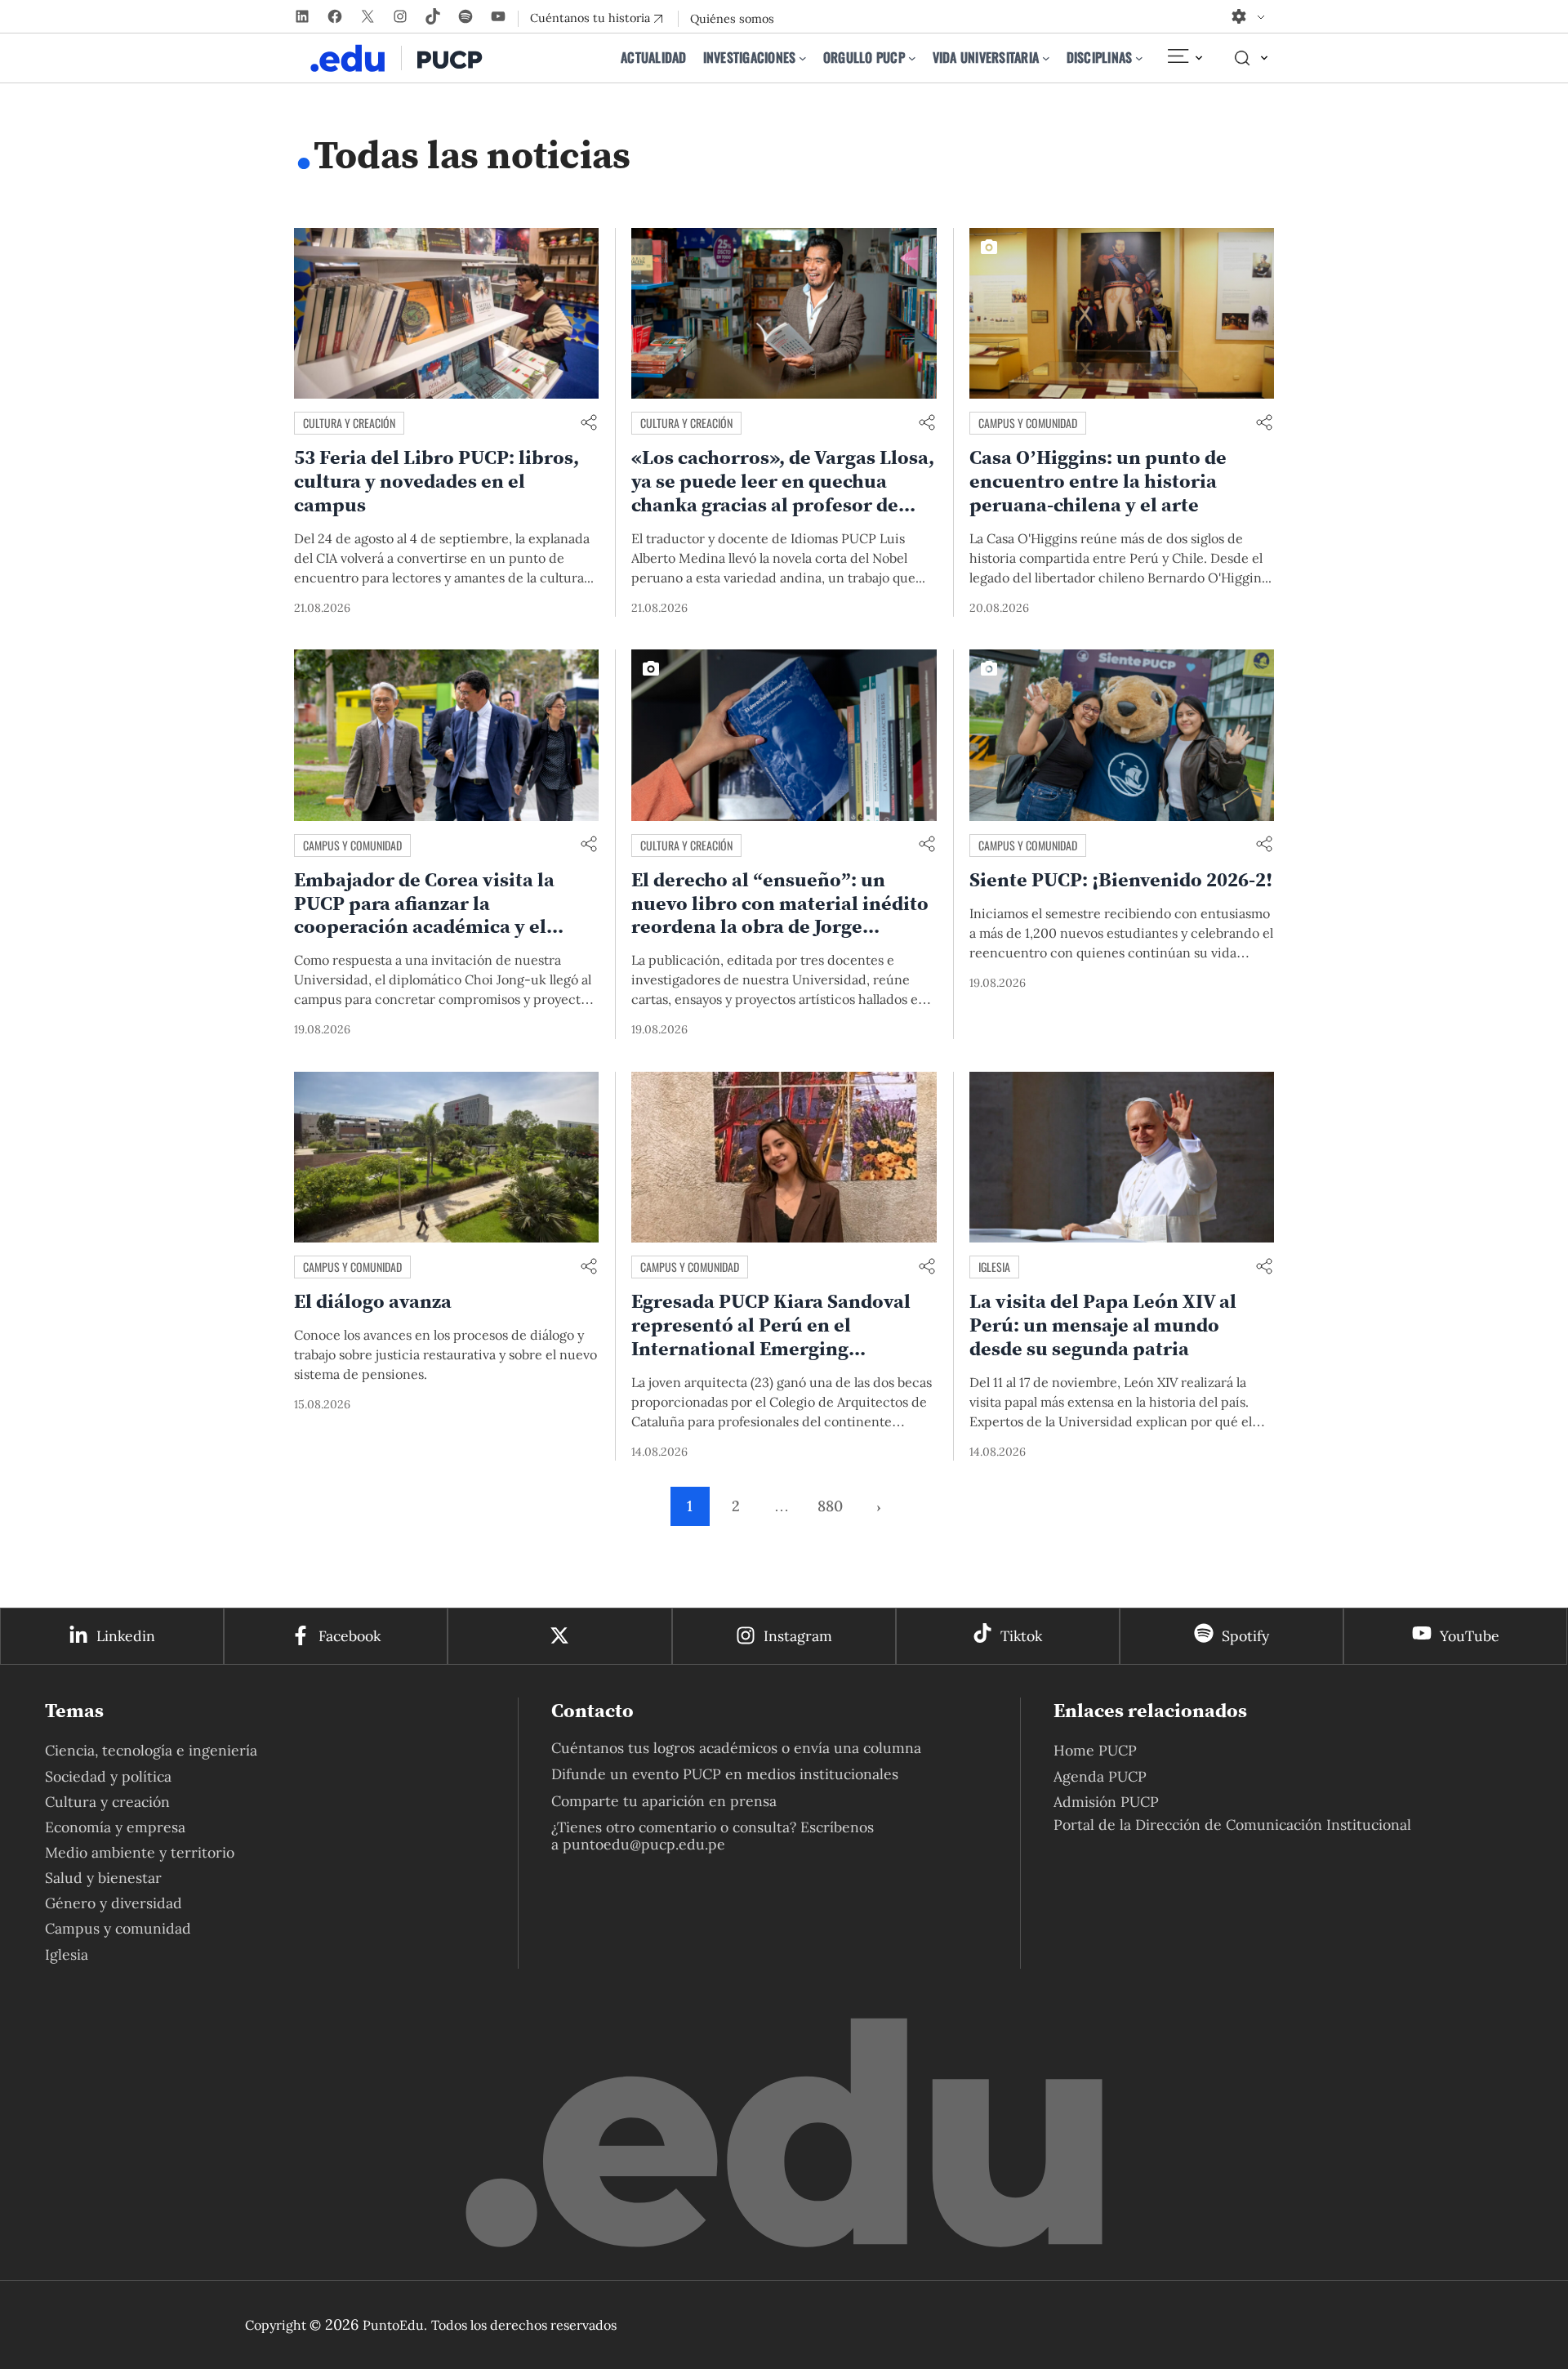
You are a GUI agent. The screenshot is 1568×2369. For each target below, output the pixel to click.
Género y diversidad (114, 1903)
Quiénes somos (732, 19)
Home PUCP (1095, 1750)
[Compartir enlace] (589, 424)
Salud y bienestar (103, 1878)
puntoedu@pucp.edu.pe (644, 1844)
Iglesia (994, 1267)
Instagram (798, 1636)
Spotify (1245, 1636)
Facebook (350, 1636)
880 (830, 1506)
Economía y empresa (115, 1827)
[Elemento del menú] (1184, 58)
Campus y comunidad (1028, 423)
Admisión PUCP (1106, 1802)
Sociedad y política (108, 1776)
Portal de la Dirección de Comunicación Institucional (1232, 1825)
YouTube (1470, 1636)
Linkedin (126, 1636)
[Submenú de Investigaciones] (803, 58)
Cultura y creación (349, 423)
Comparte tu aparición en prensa (664, 1801)
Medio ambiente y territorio (140, 1852)
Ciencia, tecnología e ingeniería (151, 1750)
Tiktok (1021, 1636)
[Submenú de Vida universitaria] (1046, 58)
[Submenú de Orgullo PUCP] (912, 58)
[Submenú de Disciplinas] (1139, 58)
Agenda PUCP (1100, 1776)
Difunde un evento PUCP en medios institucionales (725, 1774)
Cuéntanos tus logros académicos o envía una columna (736, 1748)
